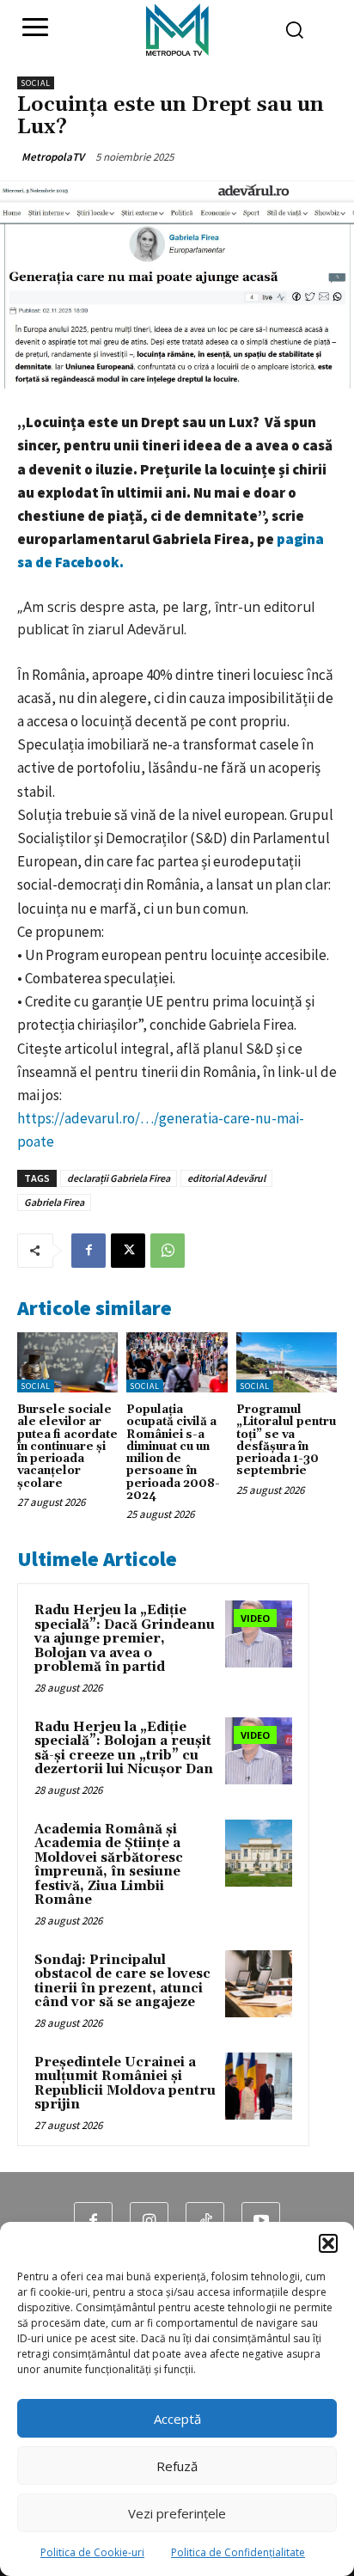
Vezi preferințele (177, 2513)
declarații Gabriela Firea (119, 1178)
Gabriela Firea (54, 1202)
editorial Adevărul (226, 1178)
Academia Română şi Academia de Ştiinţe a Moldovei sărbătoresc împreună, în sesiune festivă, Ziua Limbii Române (109, 1865)
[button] (328, 2243)
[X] (128, 1251)
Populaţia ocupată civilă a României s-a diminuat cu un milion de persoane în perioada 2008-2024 (173, 1453)
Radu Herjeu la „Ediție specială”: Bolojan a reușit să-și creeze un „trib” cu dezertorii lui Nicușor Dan (124, 1749)
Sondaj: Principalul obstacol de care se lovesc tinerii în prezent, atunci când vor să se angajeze (122, 1982)
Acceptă (177, 2419)
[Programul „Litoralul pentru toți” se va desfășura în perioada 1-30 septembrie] (287, 1362)
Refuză (177, 2466)
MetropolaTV (53, 157)
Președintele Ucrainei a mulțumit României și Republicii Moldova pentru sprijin (125, 2084)
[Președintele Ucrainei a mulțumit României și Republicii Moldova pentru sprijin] (259, 2086)
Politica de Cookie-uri (92, 2552)
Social (36, 83)
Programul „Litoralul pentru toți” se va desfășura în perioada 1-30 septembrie (286, 1440)
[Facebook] (88, 1251)
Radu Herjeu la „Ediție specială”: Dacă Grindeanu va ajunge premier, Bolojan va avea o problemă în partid (125, 1639)
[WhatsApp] (168, 1251)
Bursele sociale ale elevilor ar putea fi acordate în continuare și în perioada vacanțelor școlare (67, 1447)
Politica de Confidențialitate (238, 2552)
